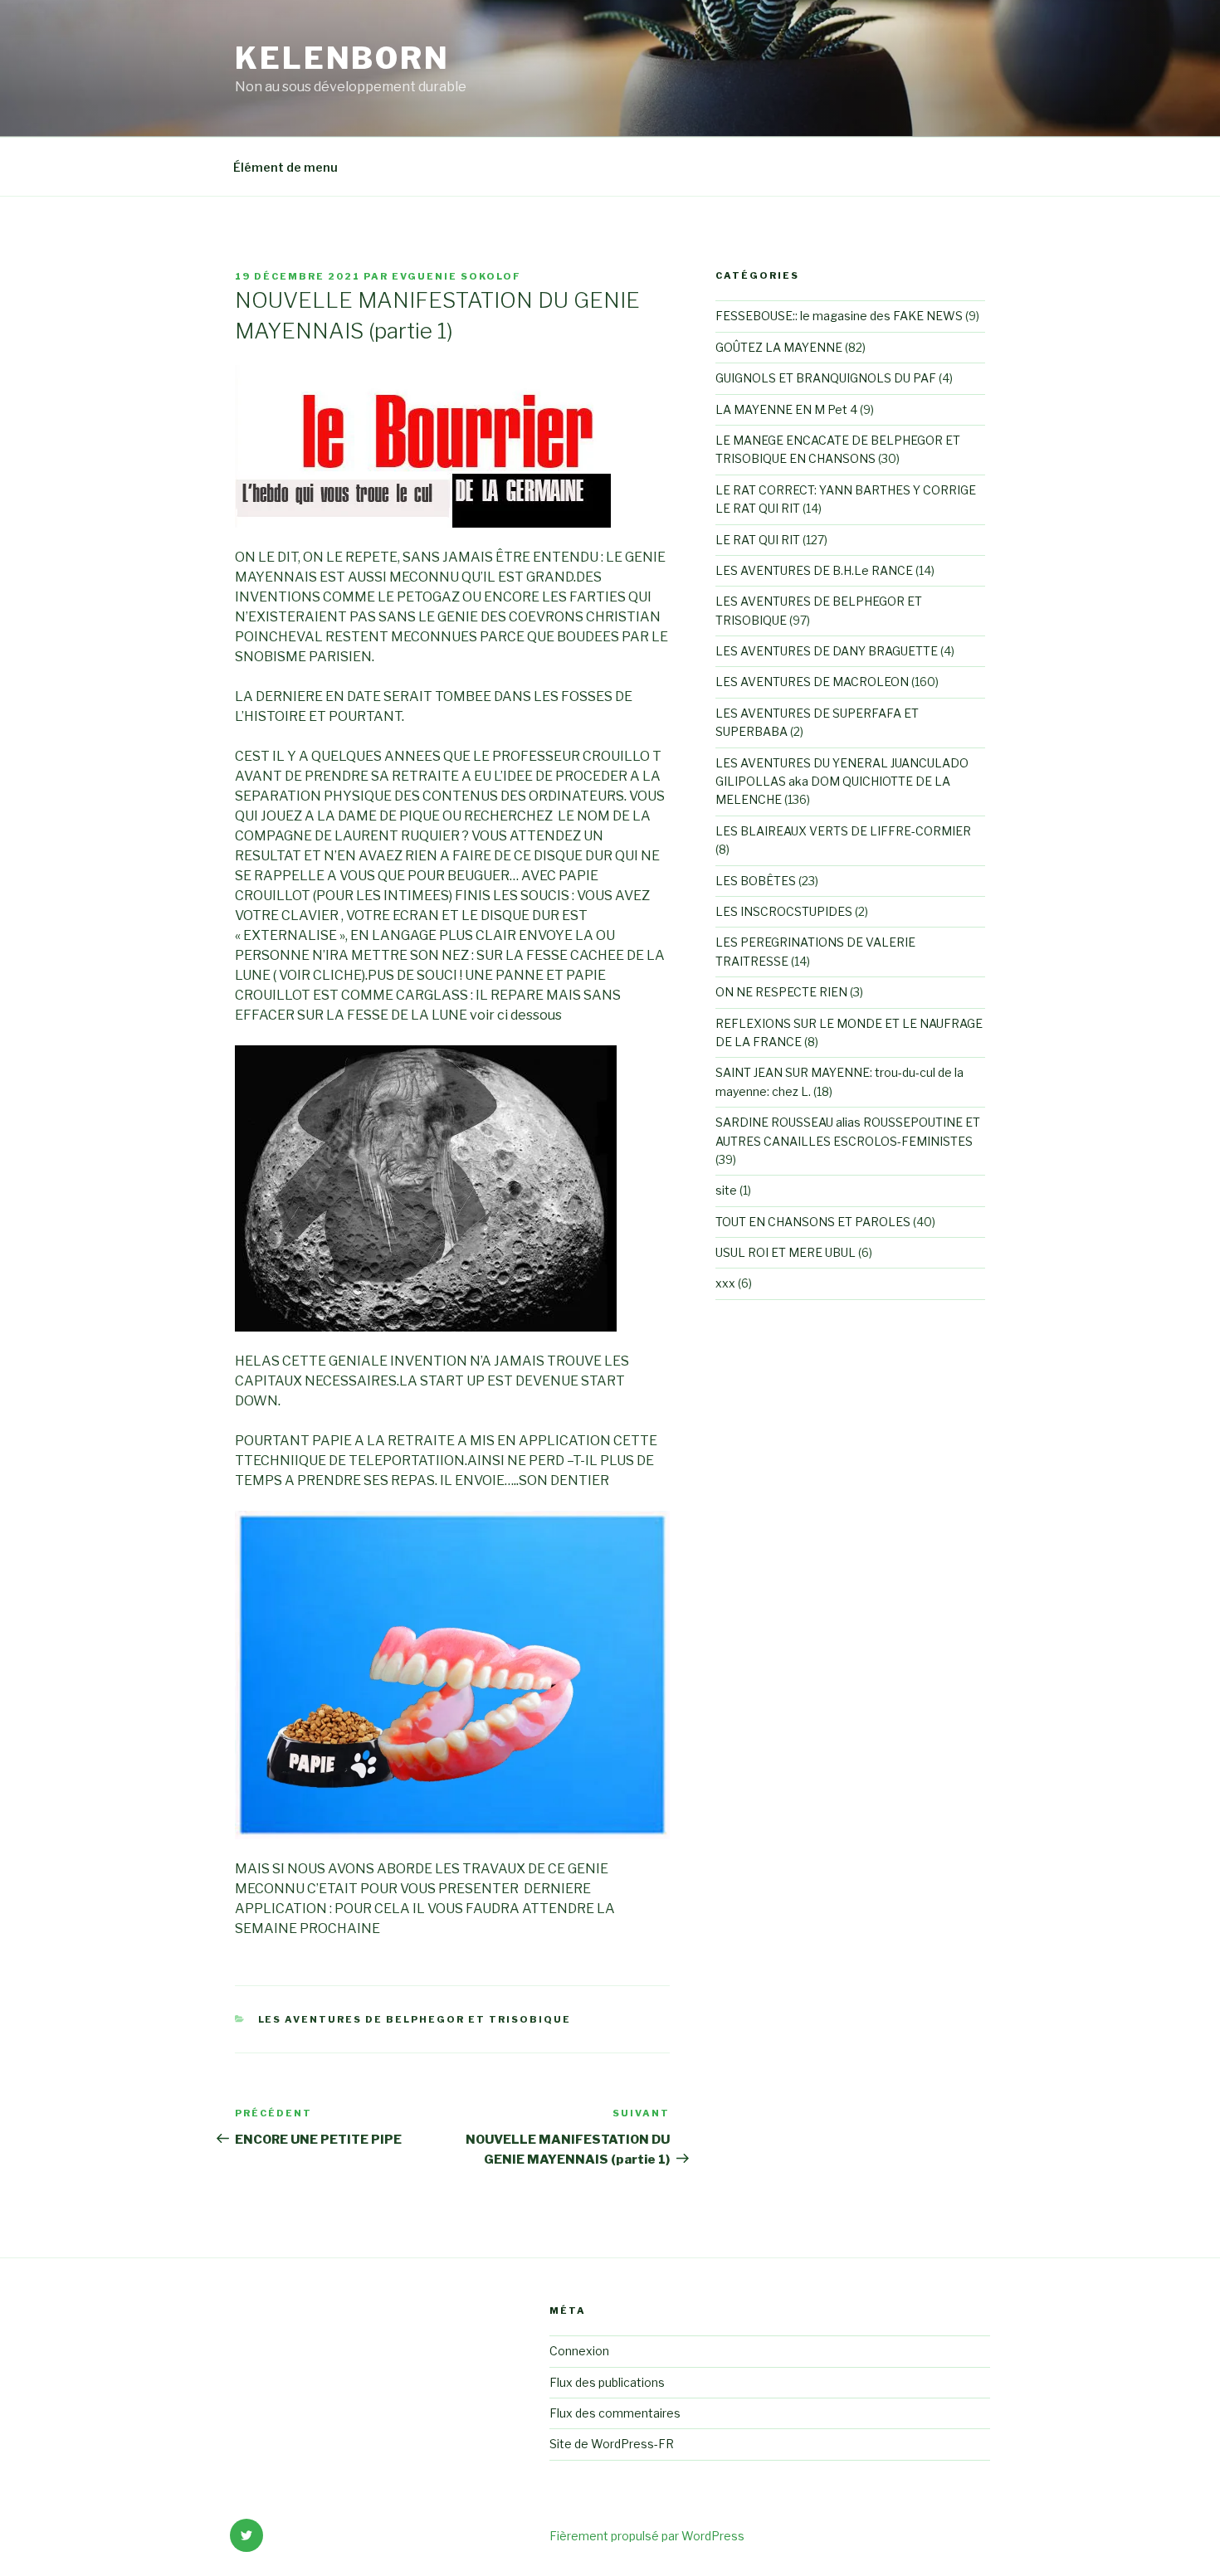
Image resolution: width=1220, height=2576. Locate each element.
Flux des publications (607, 2382)
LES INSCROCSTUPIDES (784, 911)
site (726, 1190)
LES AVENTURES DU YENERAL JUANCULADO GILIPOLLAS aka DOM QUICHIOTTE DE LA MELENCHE (842, 782)
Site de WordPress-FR (612, 2444)
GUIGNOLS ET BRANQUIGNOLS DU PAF (826, 378)
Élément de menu (285, 167)
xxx (725, 1283)
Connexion (579, 2351)
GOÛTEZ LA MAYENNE (779, 347)
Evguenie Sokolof (456, 276)
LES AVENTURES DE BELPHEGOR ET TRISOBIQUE (415, 2019)
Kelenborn (342, 58)
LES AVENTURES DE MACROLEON (812, 682)
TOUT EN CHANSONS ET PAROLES (813, 1222)
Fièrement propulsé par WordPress (647, 2536)
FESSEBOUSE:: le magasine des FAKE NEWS (839, 316)
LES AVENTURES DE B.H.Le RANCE (814, 570)
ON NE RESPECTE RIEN (781, 992)
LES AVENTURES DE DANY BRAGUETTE (827, 651)
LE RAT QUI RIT (758, 540)
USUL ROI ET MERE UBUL (786, 1252)
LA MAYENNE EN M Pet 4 (786, 409)
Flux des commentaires (615, 2413)
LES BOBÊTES (756, 881)
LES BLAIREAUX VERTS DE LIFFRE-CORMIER (843, 831)
